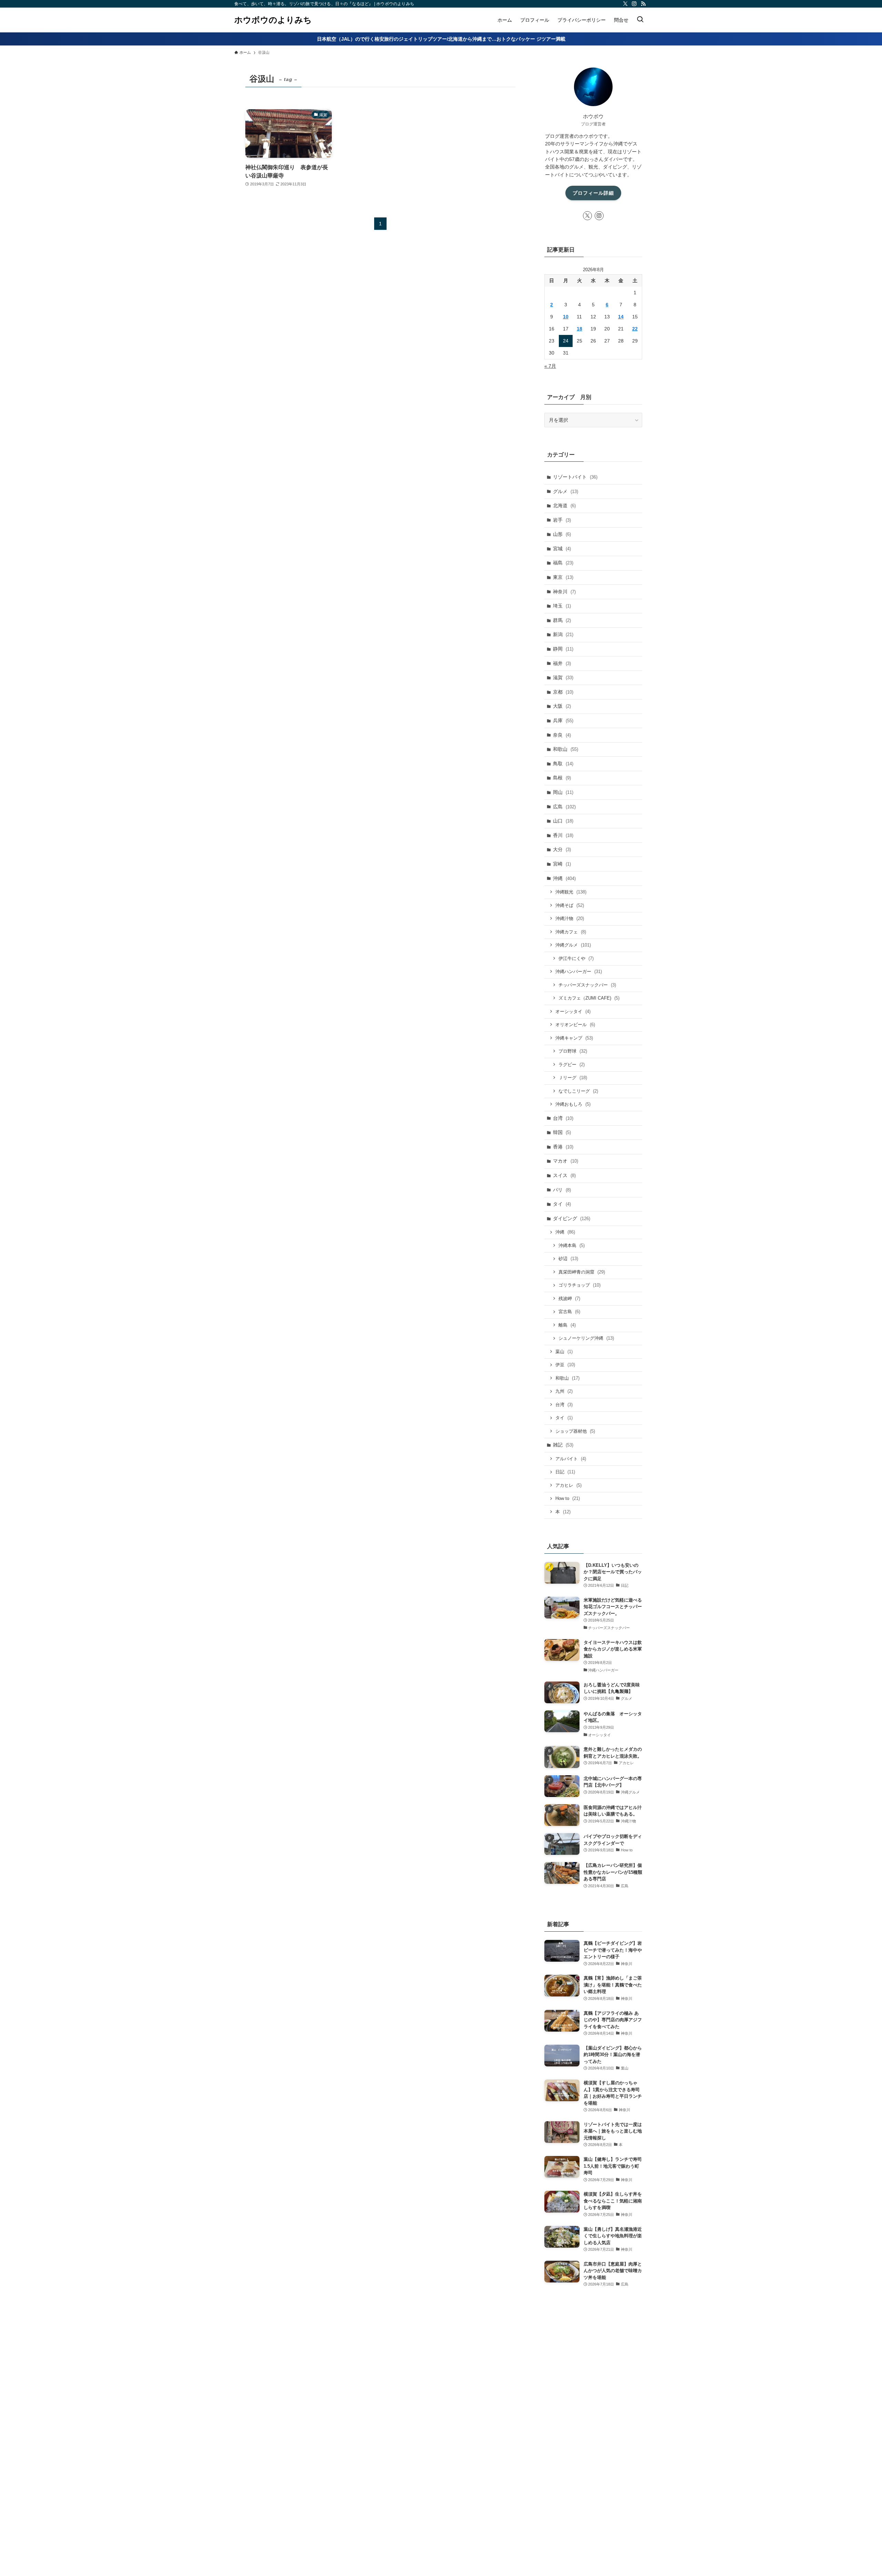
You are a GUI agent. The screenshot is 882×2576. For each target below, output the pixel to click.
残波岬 (569, 1299)
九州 (564, 1391)
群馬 (562, 620)
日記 (565, 1472)
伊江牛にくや (576, 958)
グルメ (566, 491)
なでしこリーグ (578, 1091)
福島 (563, 563)
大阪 (562, 706)
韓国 (562, 1132)
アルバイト (571, 1459)
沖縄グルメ (573, 945)
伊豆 (565, 1365)
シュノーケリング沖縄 (586, 1338)
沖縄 (564, 878)
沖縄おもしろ (573, 1104)
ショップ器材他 (575, 1431)
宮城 (562, 549)
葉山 (564, 1352)
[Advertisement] (593, 2422)
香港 (563, 1147)
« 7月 (550, 366)
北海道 (564, 505)
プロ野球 (573, 1051)
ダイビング (572, 1218)
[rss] (643, 4)
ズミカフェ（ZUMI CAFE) (589, 998)
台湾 (563, 1118)
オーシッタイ (573, 1011)
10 (566, 317)
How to (568, 1498)
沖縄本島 (572, 1245)
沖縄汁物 (570, 918)
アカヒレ (568, 1485)
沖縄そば (570, 905)
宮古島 (569, 1312)
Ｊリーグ (573, 1078)
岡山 (563, 792)
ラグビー (572, 1065)
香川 (563, 835)
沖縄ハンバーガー (579, 972)
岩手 (562, 520)
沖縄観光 (571, 892)
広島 (564, 807)
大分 (562, 849)
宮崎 (562, 864)
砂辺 (568, 1259)
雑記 (563, 1445)
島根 (562, 778)
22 (635, 329)
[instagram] (634, 4)
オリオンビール (575, 1025)
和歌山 (566, 749)
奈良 (562, 735)
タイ (562, 1204)
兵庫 (563, 720)
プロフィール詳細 (593, 193)
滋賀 (563, 677)
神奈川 (564, 592)
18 (580, 329)
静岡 (563, 649)
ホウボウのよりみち (273, 20)
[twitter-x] (625, 4)
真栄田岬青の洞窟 (582, 1272)
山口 (563, 821)
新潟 (563, 634)
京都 (563, 692)
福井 (562, 663)
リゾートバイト (575, 477)
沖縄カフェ (571, 932)
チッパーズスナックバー (587, 985)
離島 (567, 1325)
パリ (562, 1190)
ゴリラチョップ (580, 1285)
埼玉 (562, 606)
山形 (562, 534)
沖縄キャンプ (574, 1038)
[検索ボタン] (640, 20)
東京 (563, 577)
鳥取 (563, 764)
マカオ (566, 1161)
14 (621, 317)
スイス (564, 1175)
